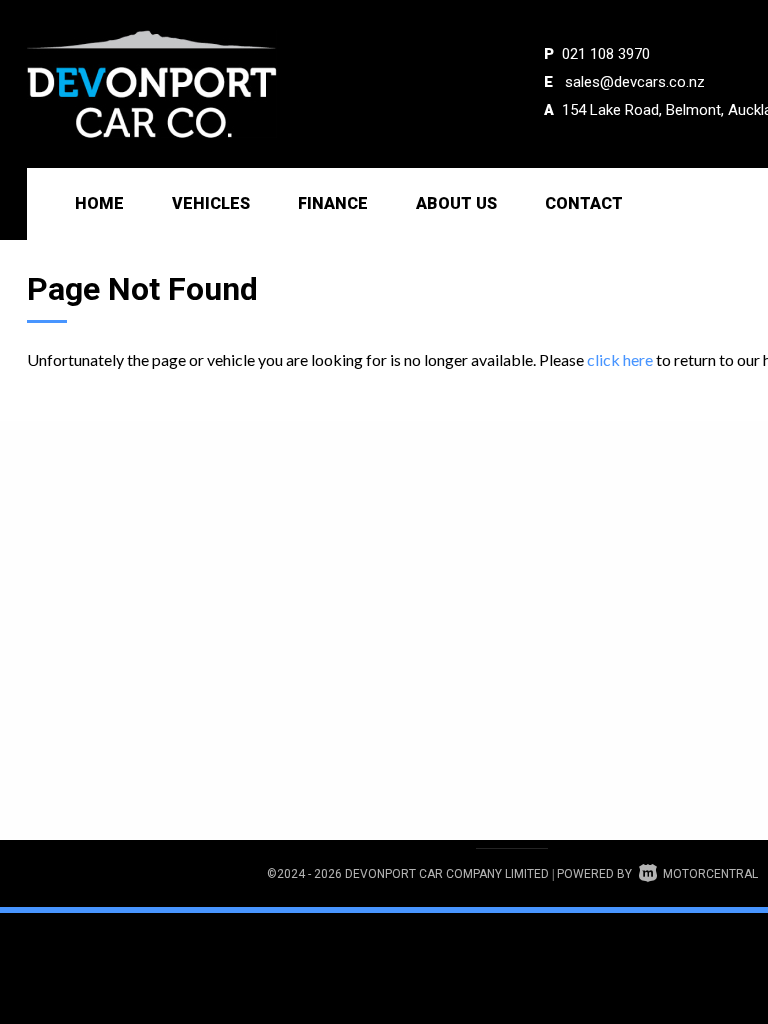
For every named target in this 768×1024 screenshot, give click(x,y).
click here (620, 359)
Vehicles (211, 203)
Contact (584, 203)
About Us (456, 203)
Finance (333, 203)
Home (99, 203)
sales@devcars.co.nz (635, 82)
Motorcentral (710, 874)
